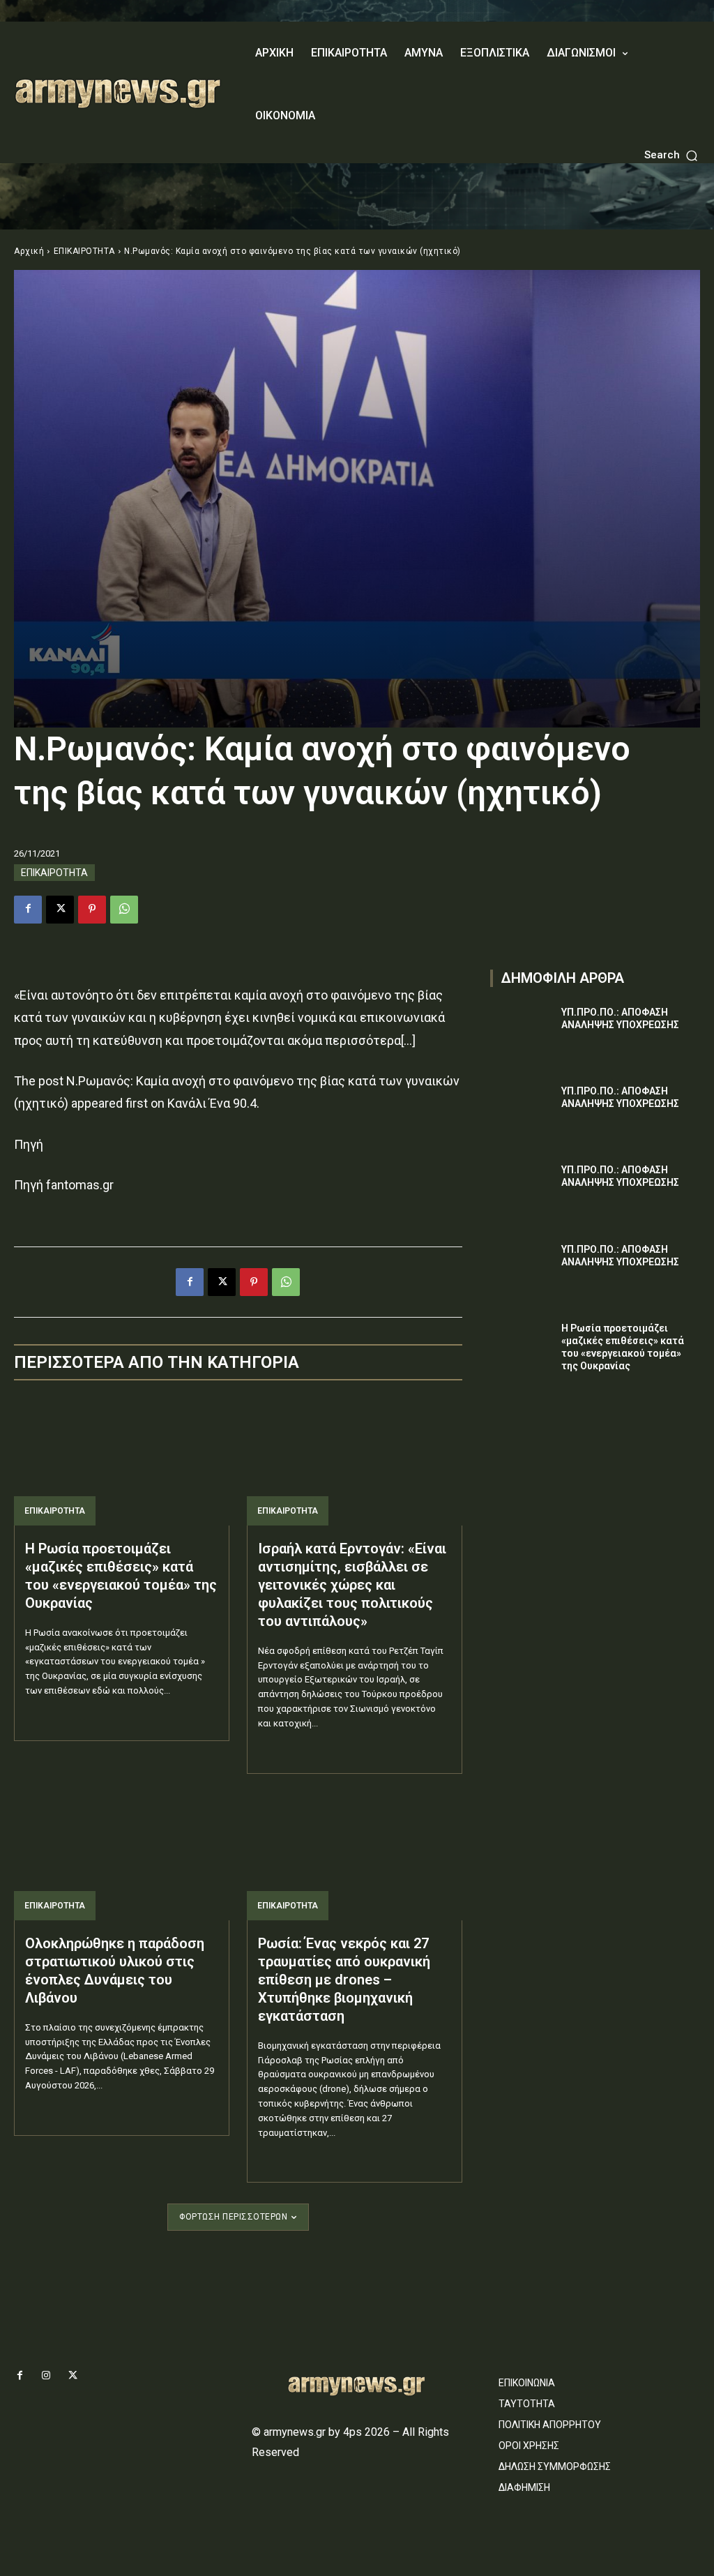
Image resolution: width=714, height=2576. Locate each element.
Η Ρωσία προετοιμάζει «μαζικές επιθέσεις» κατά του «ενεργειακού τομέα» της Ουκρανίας (121, 1576)
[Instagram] (46, 2376)
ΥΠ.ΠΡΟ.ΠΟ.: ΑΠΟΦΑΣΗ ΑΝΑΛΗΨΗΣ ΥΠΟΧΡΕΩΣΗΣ (620, 1097)
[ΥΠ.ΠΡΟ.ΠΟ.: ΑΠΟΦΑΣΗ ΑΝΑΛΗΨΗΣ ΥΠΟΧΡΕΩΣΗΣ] (522, 1028)
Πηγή (29, 1144)
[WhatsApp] (124, 910)
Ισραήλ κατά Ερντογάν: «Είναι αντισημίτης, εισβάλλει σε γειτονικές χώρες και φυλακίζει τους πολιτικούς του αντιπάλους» (352, 1585)
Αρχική (29, 251)
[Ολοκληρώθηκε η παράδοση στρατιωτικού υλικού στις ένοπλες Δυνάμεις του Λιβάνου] (122, 1856)
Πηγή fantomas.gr (64, 1185)
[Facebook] (28, 910)
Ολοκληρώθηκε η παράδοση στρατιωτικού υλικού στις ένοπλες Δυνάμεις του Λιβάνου (115, 1971)
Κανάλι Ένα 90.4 (212, 1103)
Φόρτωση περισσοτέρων (233, 2217)
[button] (672, 155)
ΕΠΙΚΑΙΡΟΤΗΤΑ (84, 251)
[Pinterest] (92, 910)
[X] (60, 910)
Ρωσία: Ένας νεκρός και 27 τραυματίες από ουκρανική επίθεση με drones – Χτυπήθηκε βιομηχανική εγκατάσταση (344, 1980)
